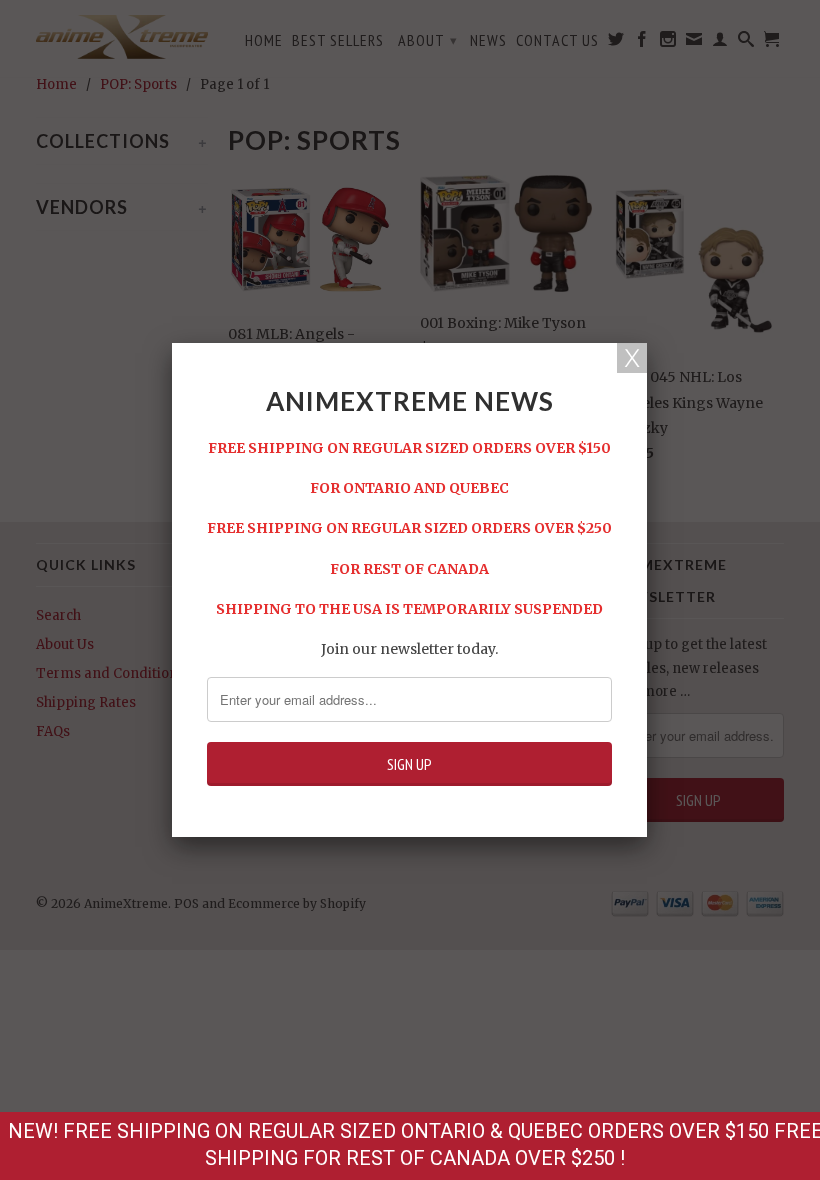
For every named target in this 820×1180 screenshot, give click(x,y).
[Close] (632, 358)
